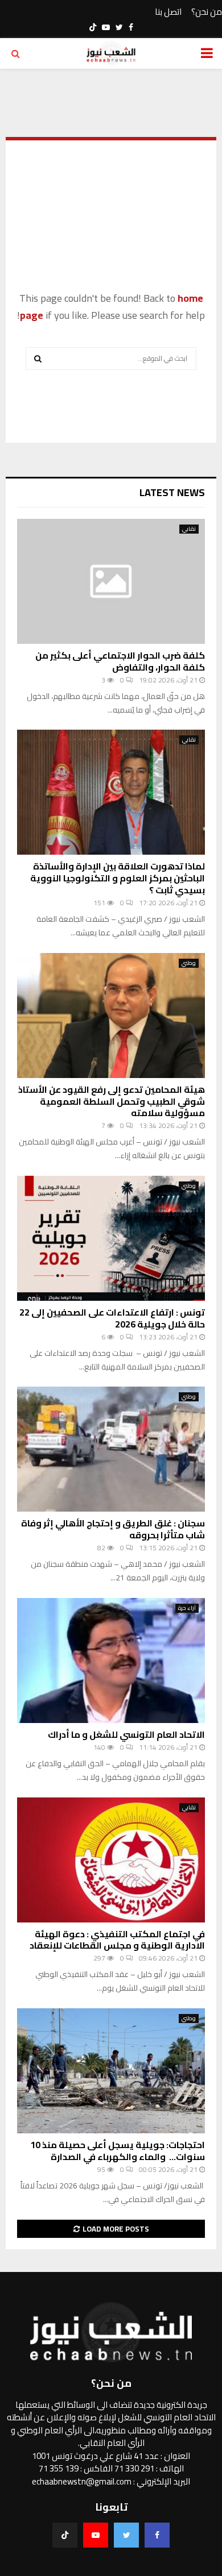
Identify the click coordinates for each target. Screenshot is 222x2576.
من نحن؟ (207, 12)
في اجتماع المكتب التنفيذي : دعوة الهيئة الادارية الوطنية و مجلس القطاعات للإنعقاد (117, 1940)
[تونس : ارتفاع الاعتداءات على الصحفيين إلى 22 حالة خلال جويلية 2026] (111, 1238)
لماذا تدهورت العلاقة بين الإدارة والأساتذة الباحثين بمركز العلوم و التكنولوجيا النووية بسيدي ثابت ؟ (118, 878)
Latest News (172, 492)
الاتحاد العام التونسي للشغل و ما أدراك (126, 1734)
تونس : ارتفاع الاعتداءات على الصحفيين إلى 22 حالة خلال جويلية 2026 (112, 1318)
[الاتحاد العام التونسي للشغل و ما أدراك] (111, 1661)
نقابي (189, 529)
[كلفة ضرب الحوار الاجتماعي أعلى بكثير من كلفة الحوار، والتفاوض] (111, 581)
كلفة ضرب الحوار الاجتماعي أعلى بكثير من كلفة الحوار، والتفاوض (120, 661)
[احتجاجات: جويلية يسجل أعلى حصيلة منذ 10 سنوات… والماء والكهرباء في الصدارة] (111, 2071)
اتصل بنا (168, 12)
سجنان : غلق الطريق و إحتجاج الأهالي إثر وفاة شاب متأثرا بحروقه (113, 1529)
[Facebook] (157, 2535)
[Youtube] (96, 2535)
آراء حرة (187, 1608)
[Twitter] (126, 2535)
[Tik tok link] (93, 27)
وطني (189, 963)
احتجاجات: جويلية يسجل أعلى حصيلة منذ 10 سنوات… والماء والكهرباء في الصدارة (118, 2151)
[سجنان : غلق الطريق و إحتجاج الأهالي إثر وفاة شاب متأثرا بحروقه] (111, 1449)
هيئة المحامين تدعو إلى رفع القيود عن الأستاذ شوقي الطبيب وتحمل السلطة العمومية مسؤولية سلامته (112, 1101)
